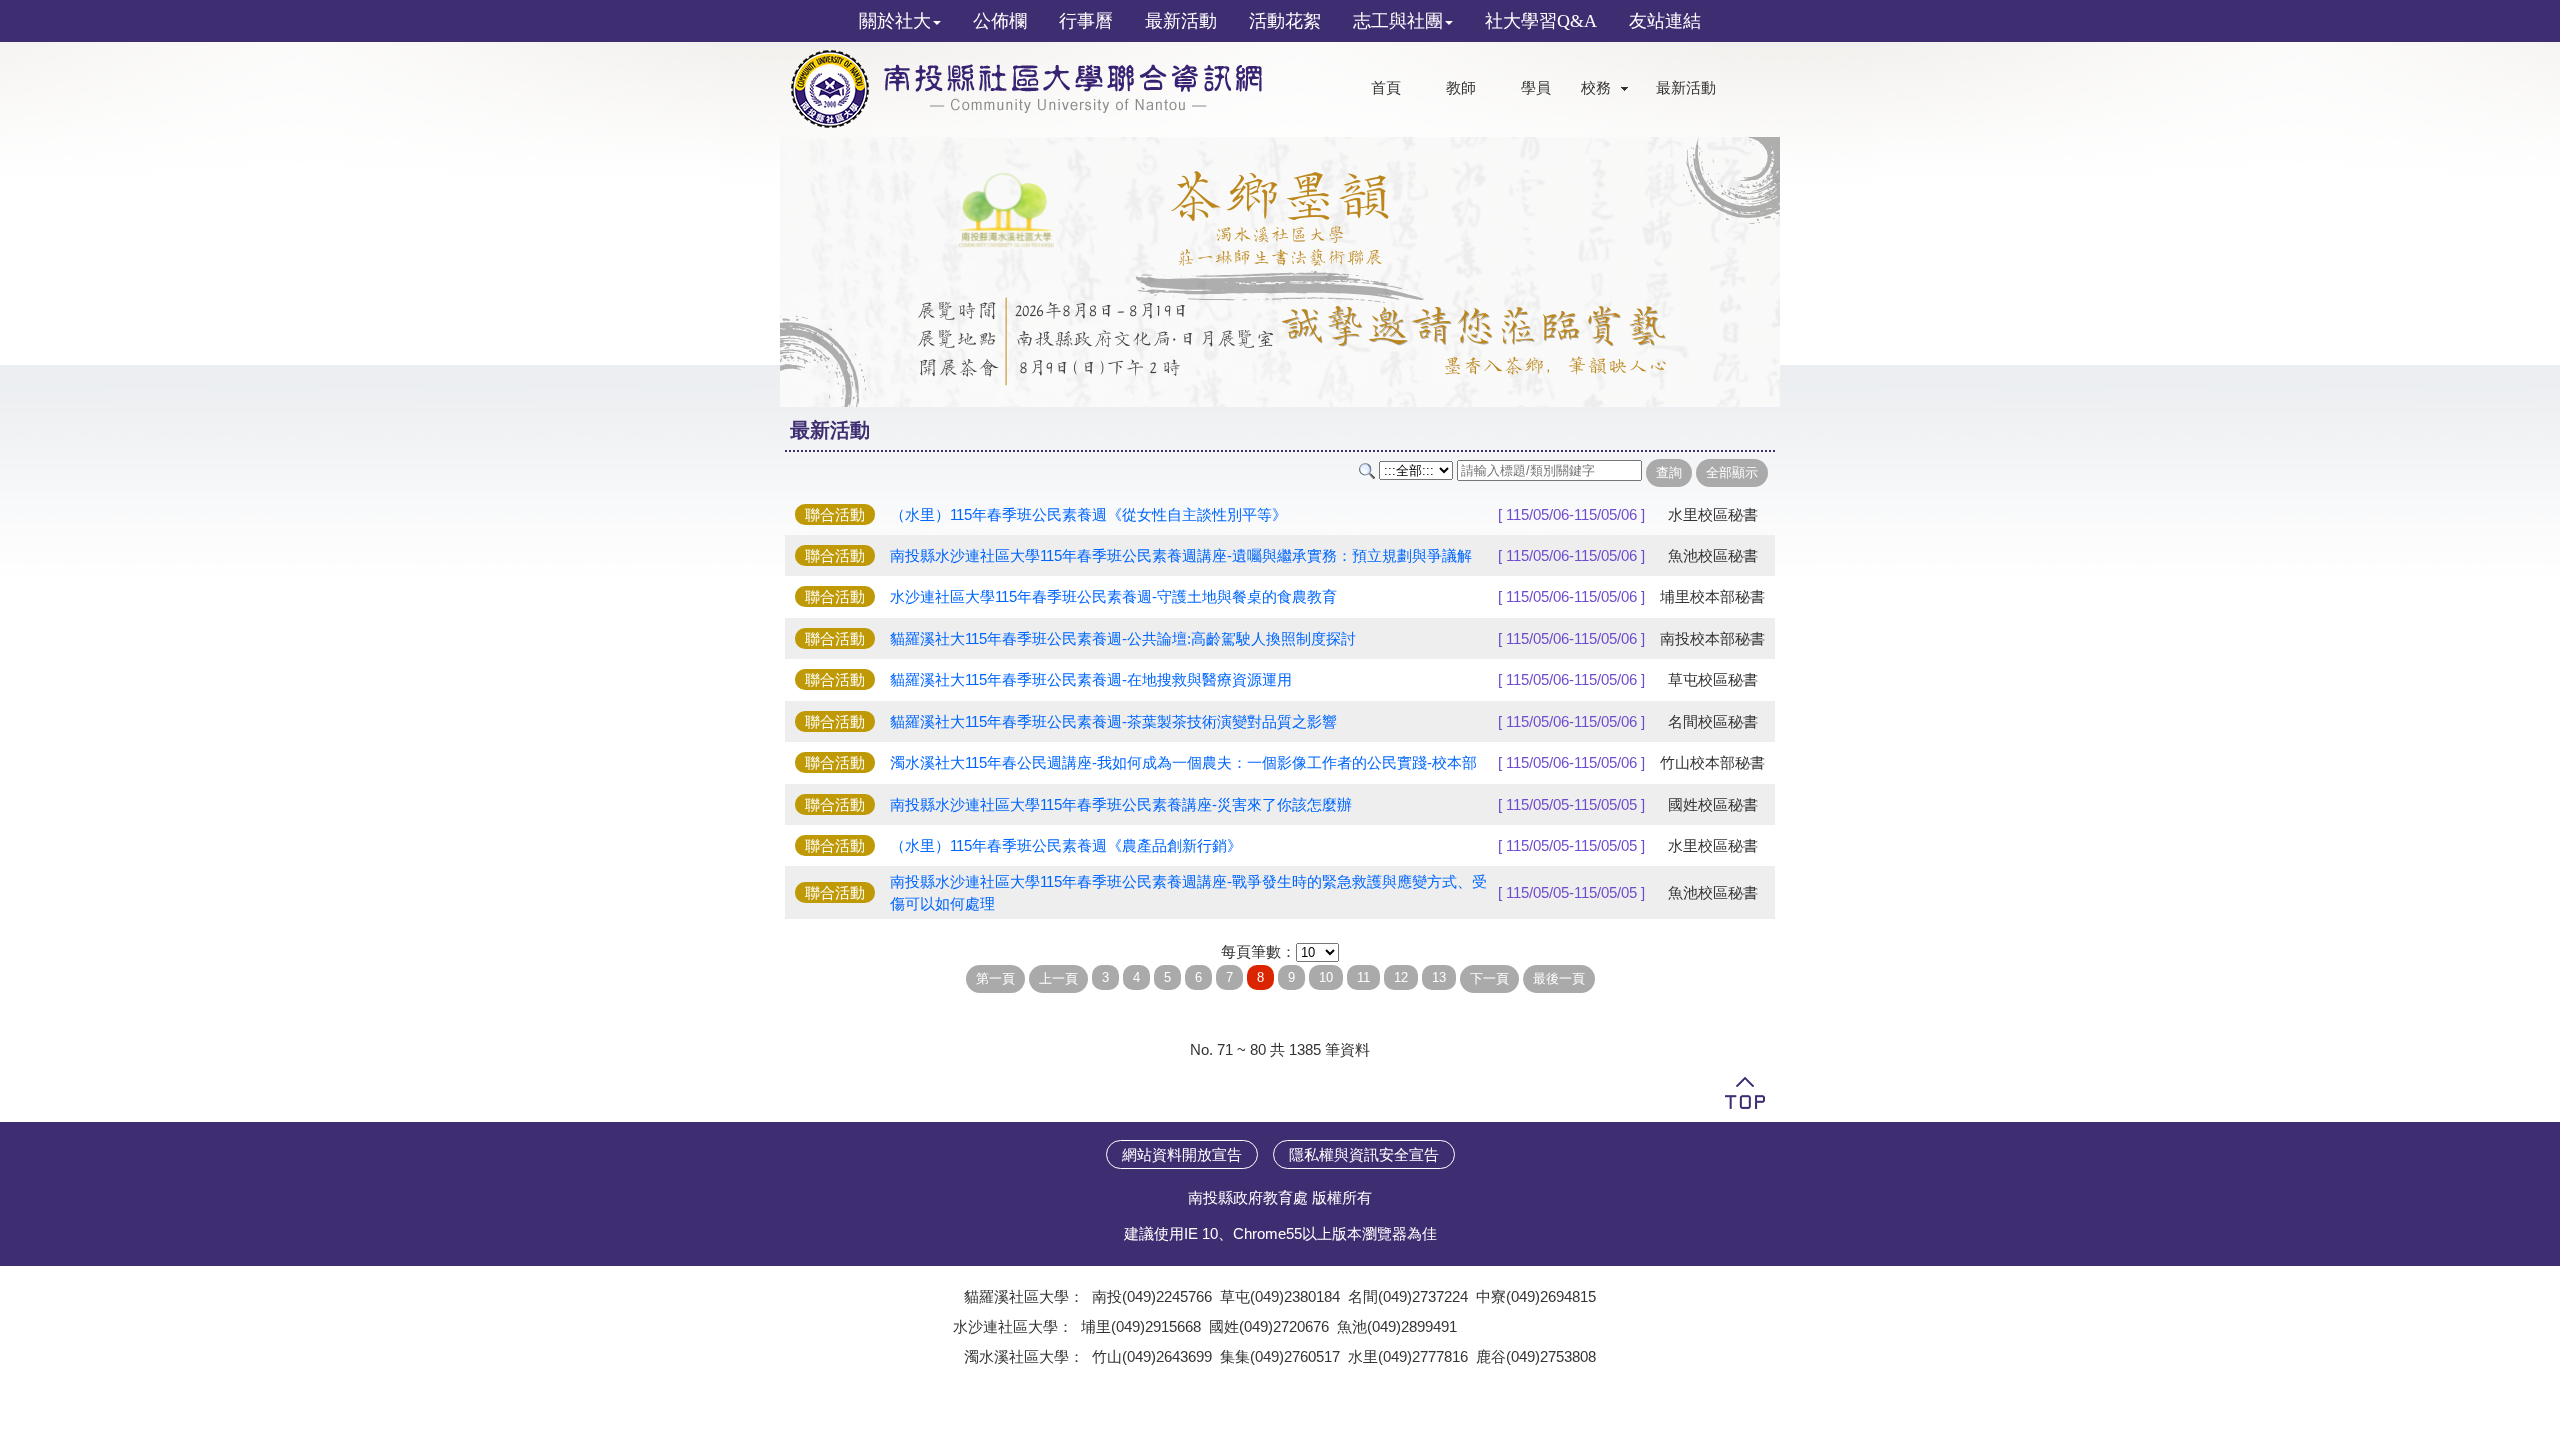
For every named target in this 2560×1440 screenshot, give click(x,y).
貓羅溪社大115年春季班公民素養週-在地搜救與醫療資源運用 (1091, 679)
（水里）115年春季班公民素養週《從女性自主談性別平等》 (1088, 514)
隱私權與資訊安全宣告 (1364, 1154)
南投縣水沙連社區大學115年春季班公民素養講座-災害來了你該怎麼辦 (1121, 804)
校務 (1596, 88)
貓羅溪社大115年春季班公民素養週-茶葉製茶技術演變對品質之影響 (1113, 721)
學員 (1536, 88)
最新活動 (1686, 88)
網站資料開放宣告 (1182, 1154)
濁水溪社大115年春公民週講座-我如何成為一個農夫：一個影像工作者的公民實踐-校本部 (1183, 762)
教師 (1461, 88)
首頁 (1386, 88)
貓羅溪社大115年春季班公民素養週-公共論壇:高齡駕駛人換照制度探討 (1123, 638)
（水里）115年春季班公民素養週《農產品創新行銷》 (1066, 845)
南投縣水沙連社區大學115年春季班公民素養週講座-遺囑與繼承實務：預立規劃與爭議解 (1181, 555)
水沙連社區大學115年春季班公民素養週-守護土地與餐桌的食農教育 (1113, 596)
